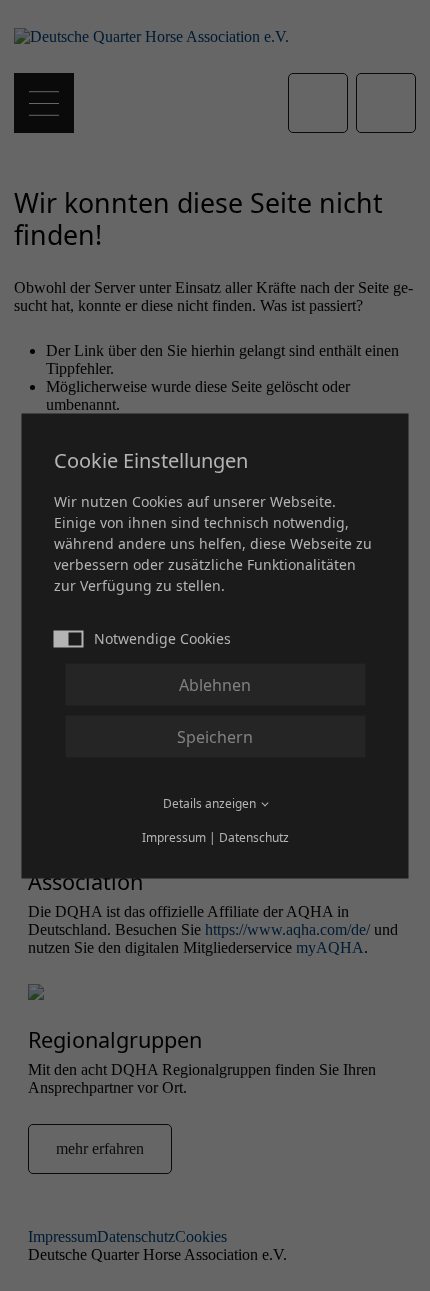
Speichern (215, 736)
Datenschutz (254, 836)
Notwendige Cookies (162, 637)
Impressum (174, 836)
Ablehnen (215, 684)
